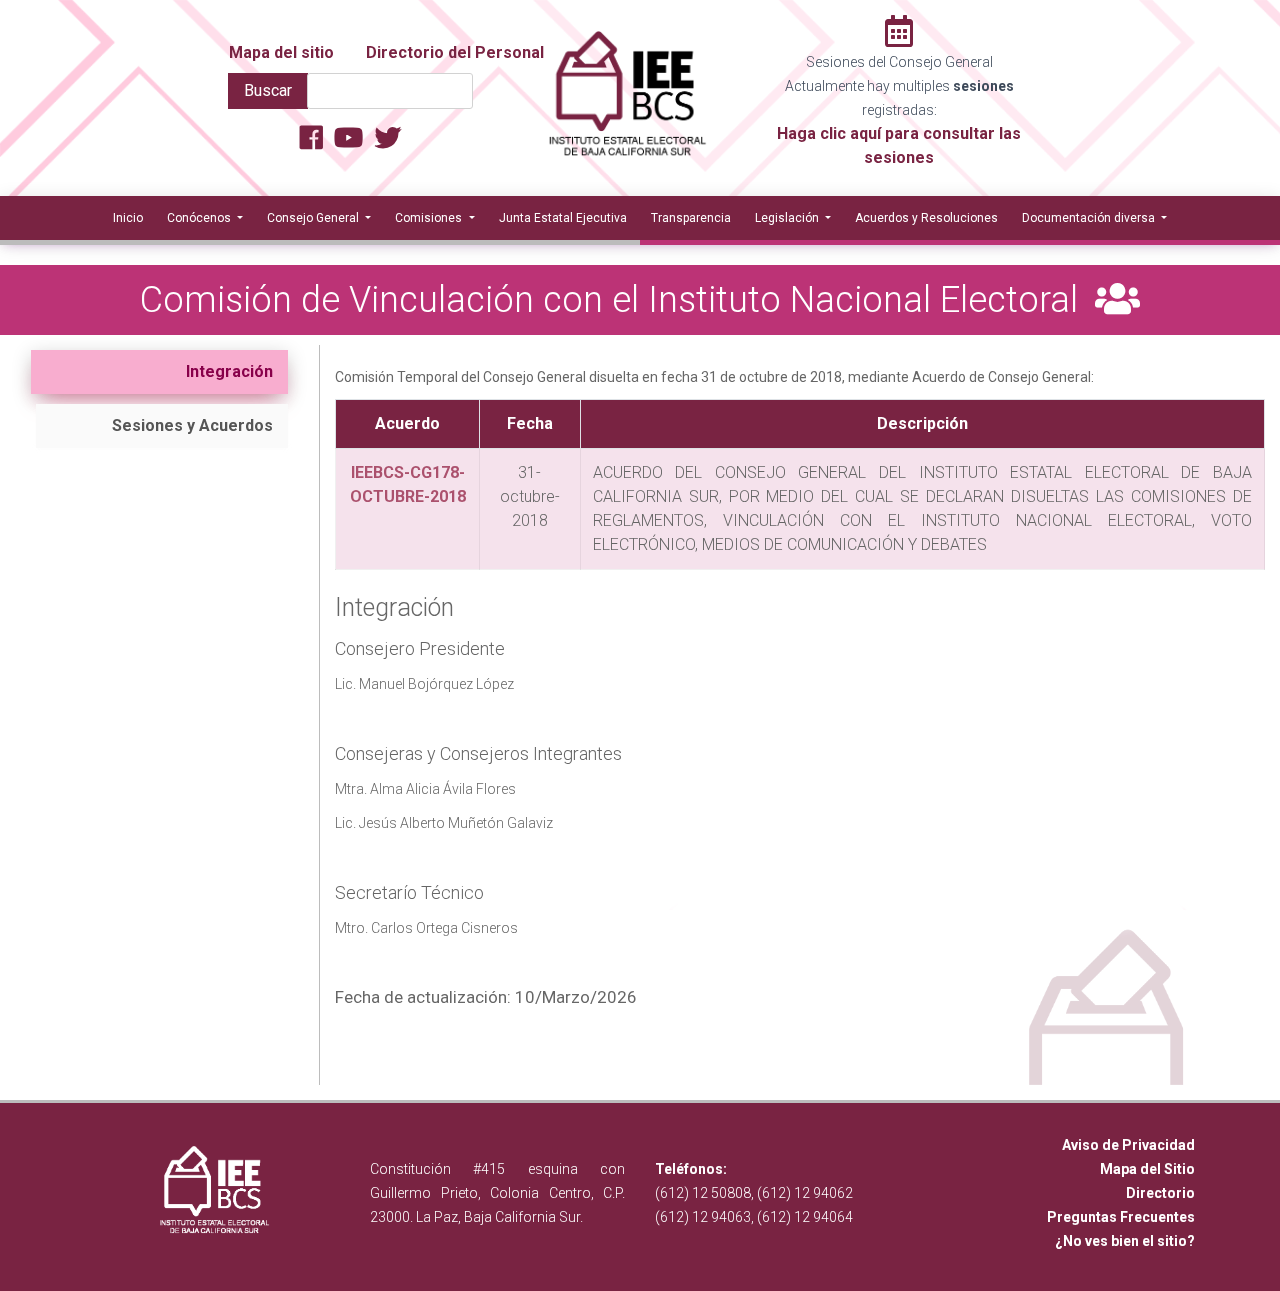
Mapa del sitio (281, 52)
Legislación (788, 218)
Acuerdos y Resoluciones (926, 218)
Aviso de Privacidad (1128, 1145)
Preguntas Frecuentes (1121, 1217)
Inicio (128, 218)
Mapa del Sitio (1147, 1169)
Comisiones (430, 218)
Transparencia (691, 218)
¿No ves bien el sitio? (1125, 1241)
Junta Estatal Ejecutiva (563, 218)
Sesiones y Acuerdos (192, 425)
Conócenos (200, 218)
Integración (229, 371)
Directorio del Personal (455, 52)
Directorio (1160, 1193)
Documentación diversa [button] (1090, 218)
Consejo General (314, 218)
